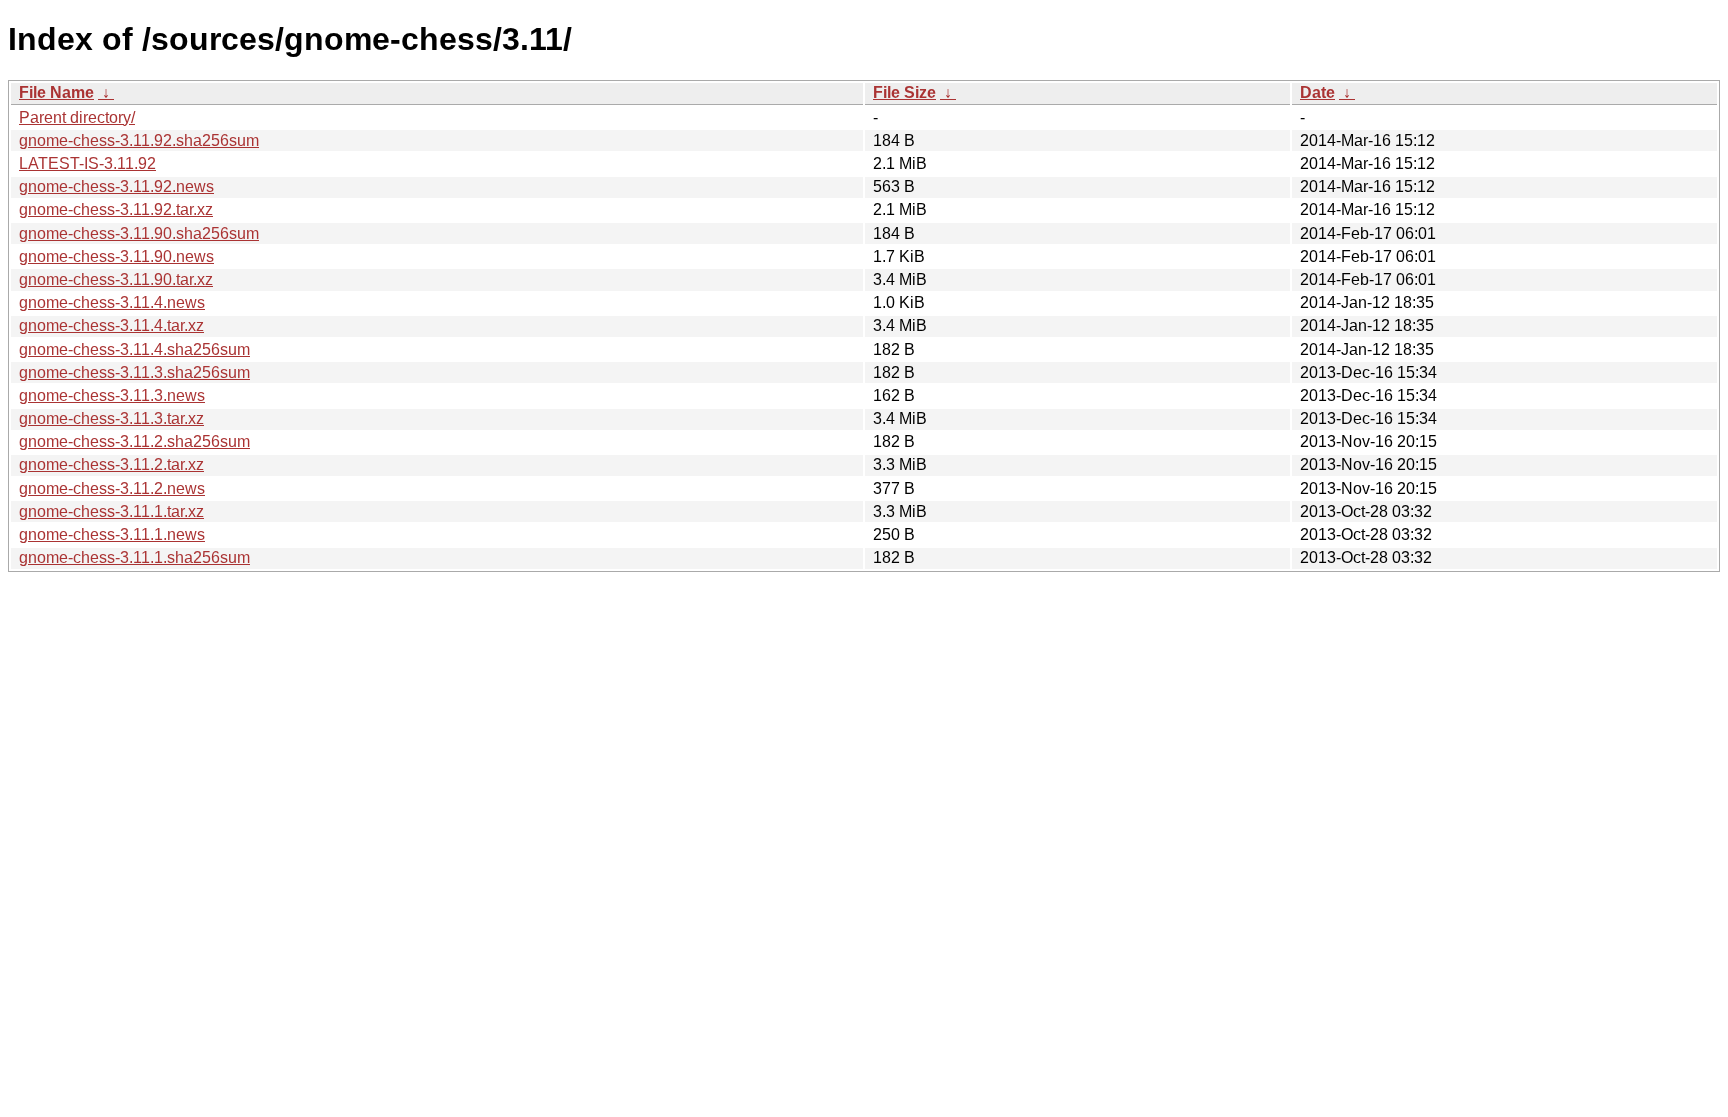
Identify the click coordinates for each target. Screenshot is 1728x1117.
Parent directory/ (77, 117)
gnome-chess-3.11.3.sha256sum (134, 372)
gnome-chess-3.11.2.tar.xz (111, 464)
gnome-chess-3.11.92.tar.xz (116, 209)
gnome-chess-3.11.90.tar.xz (116, 279)
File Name (56, 92)
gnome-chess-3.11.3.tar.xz (111, 418)
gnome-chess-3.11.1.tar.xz (111, 511)
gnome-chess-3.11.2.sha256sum (134, 441)
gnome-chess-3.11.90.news (116, 256)
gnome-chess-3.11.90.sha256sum (139, 233)
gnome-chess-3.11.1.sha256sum (134, 557)
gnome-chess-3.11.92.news (116, 186)
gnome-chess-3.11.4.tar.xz (111, 325)
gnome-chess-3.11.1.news (112, 534)
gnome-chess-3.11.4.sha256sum (134, 349)
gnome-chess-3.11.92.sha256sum (139, 140)
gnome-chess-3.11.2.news (112, 488)
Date (1317, 92)
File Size (904, 92)
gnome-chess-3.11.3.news (112, 395)
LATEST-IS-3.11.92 (87, 163)
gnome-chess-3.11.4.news (112, 302)
